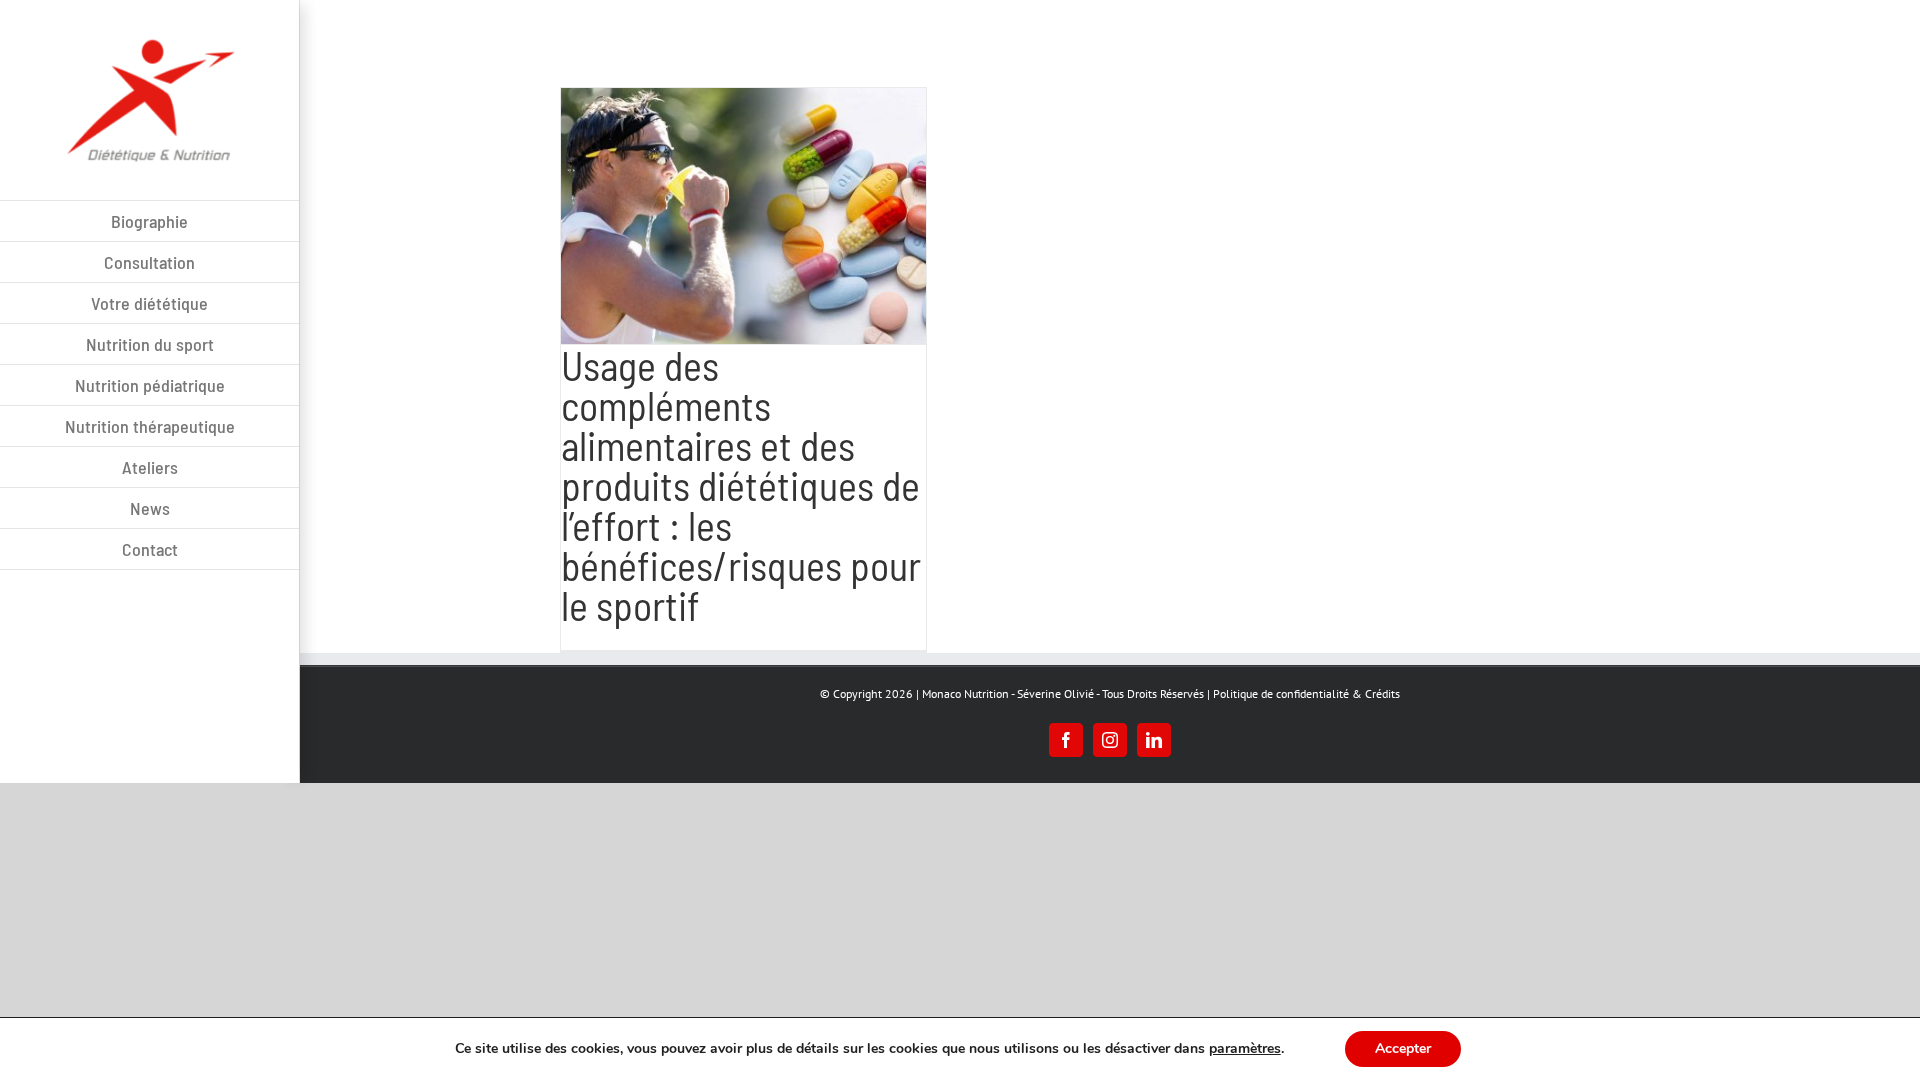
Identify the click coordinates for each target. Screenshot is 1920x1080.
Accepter (1403, 1048)
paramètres (1245, 1049)
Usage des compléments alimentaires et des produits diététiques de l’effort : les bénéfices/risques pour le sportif (741, 485)
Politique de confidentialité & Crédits (1306, 693)
